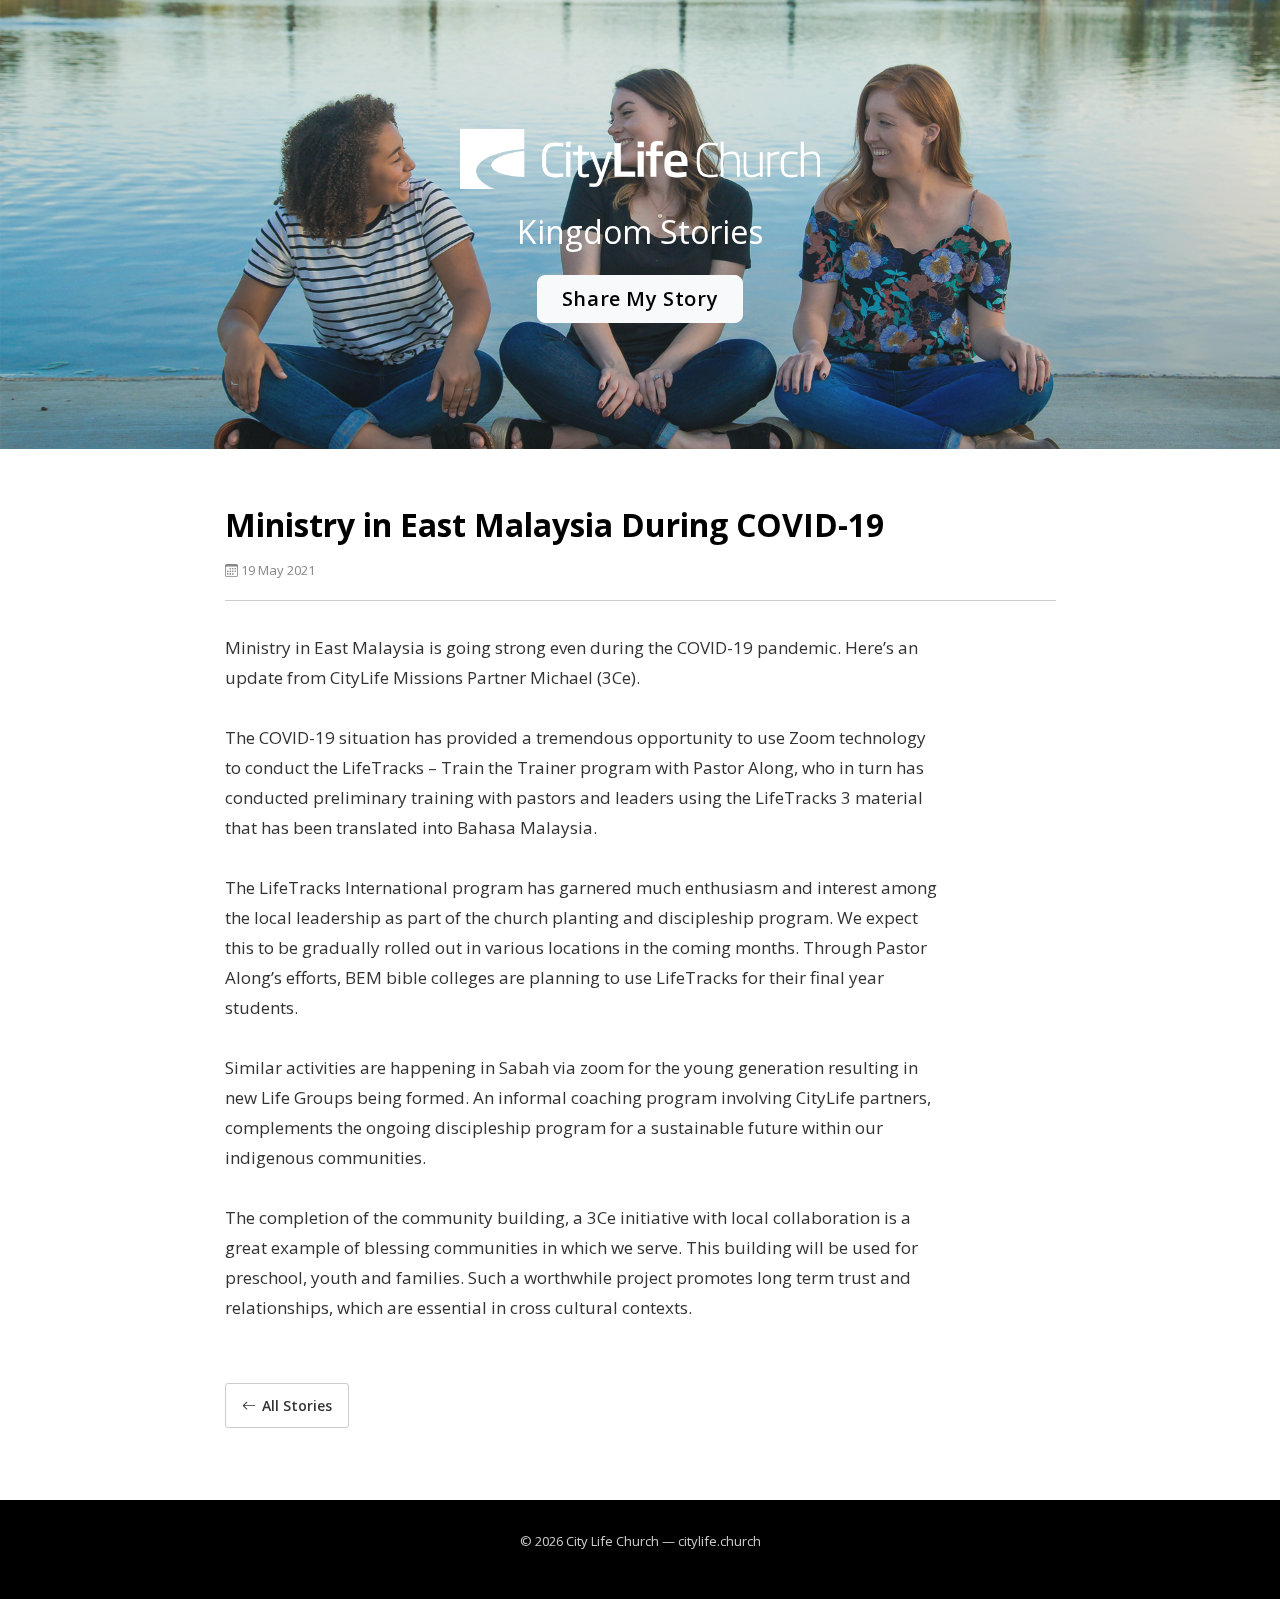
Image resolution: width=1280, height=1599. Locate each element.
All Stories (297, 1405)
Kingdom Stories (640, 231)
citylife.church (719, 1541)
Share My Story (640, 298)
